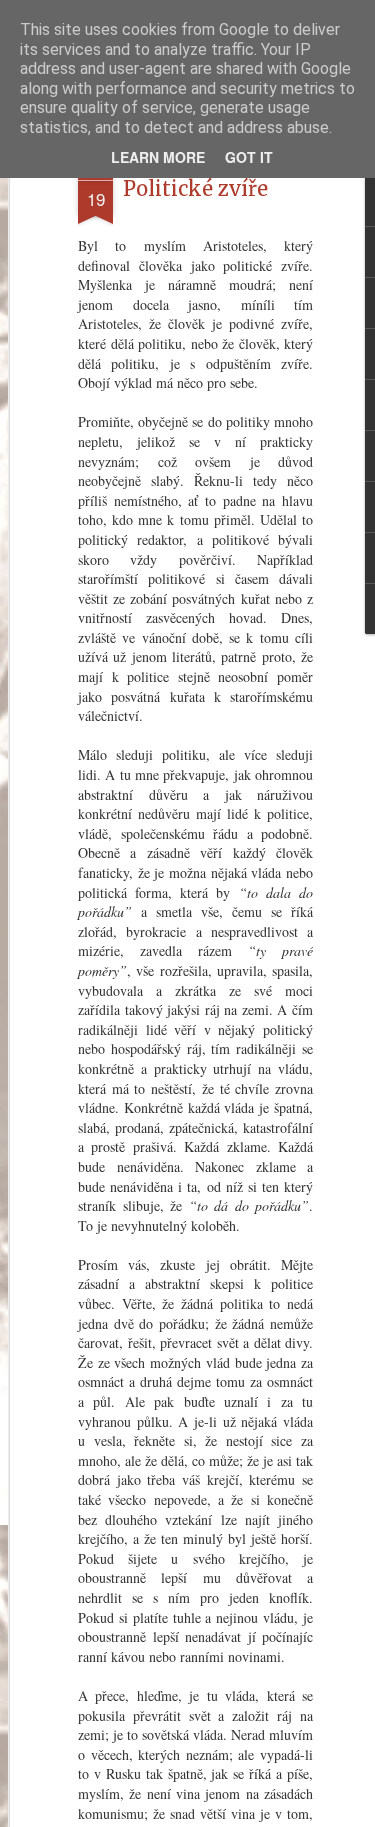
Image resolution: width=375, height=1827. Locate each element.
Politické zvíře (195, 188)
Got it (249, 157)
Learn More (158, 157)
